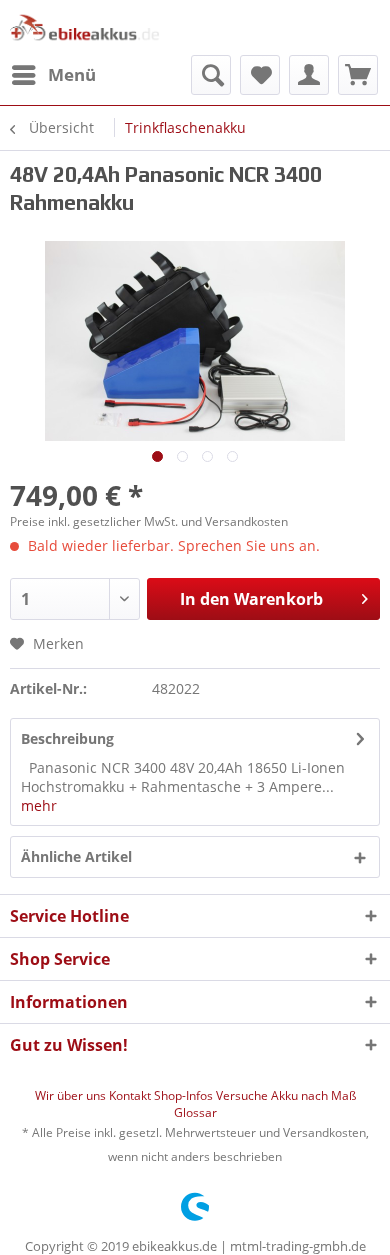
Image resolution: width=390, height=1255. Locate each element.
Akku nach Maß (313, 1095)
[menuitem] (53, 75)
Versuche (243, 1095)
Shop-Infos (185, 1095)
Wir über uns (72, 1095)
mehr (39, 805)
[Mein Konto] (309, 75)
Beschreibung (67, 738)
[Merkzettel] (260, 75)
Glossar (195, 1112)
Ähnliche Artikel (76, 856)
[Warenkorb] (358, 75)
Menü (72, 74)
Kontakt (131, 1095)
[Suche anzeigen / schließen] (211, 75)
